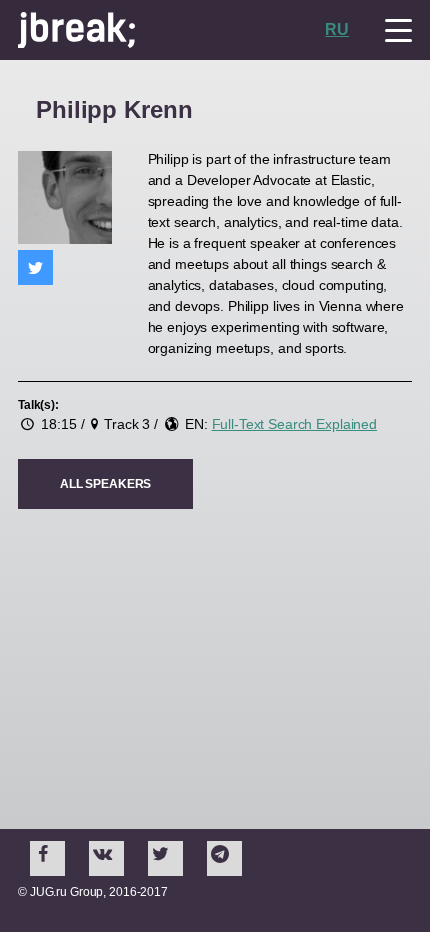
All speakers (105, 484)
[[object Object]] (47, 858)
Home (171, 30)
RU (337, 29)
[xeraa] (35, 267)
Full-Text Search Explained (294, 424)
